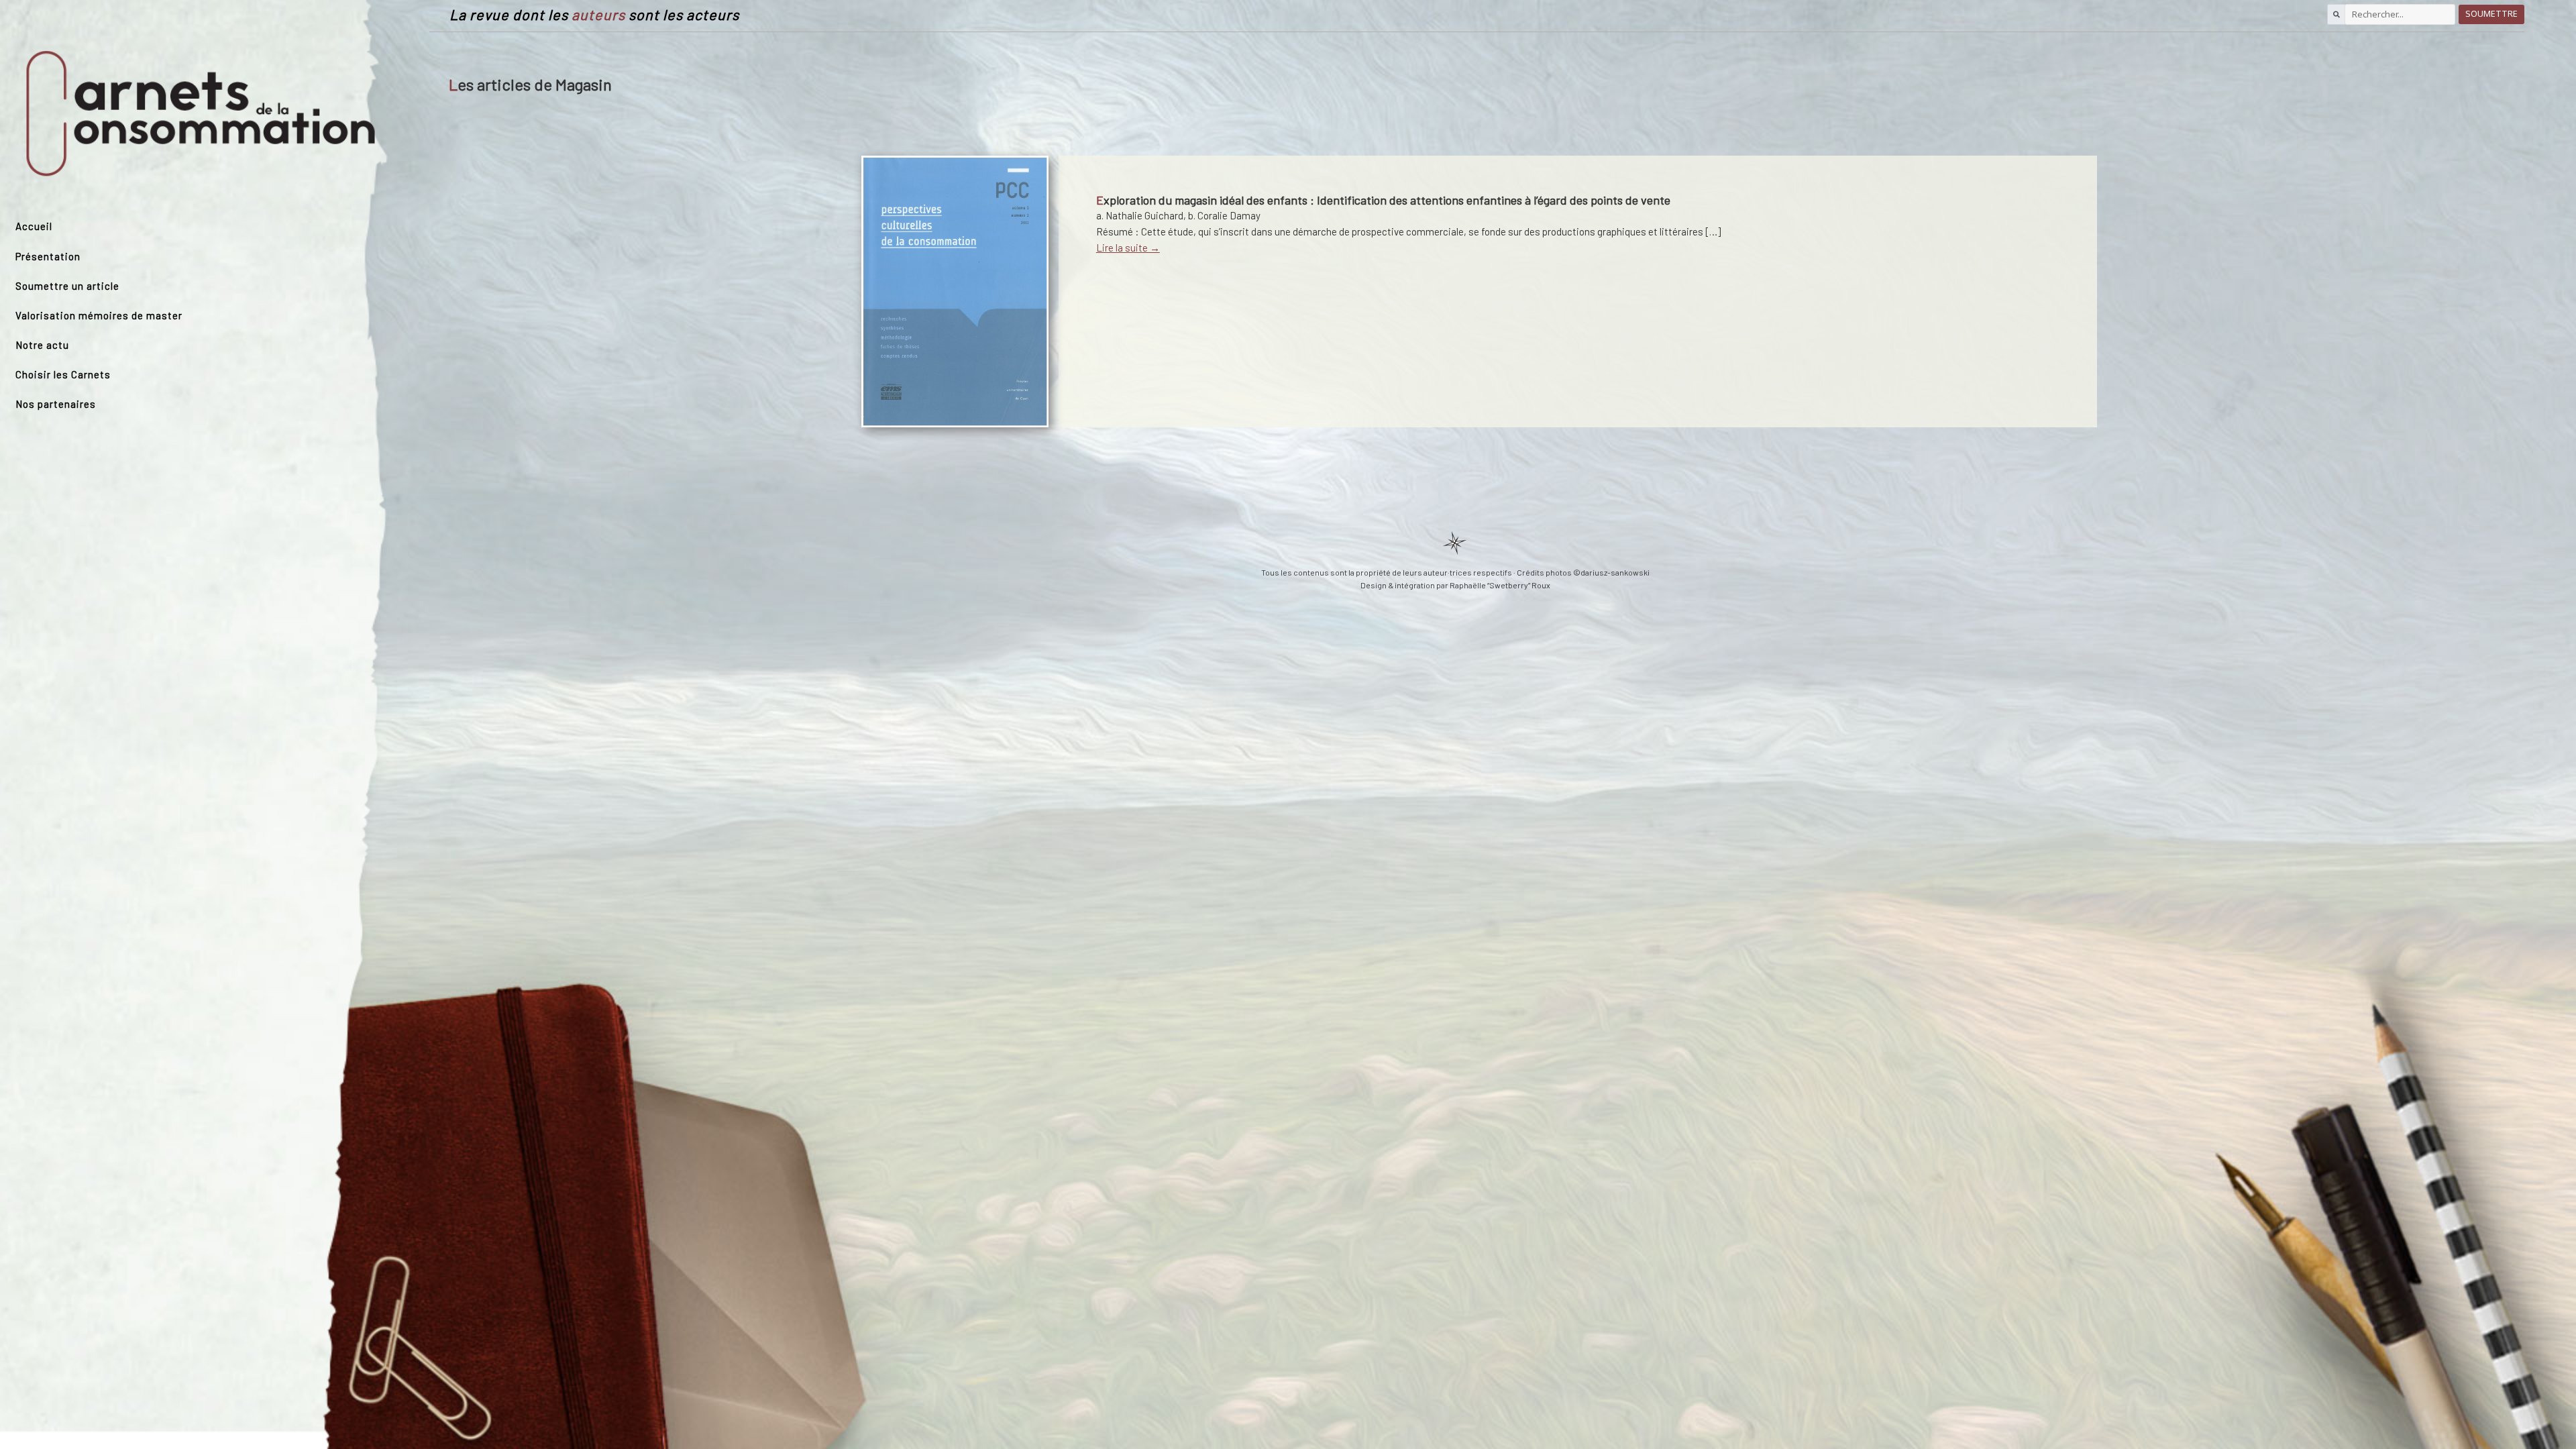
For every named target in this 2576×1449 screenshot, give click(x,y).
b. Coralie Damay (1224, 215)
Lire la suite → (1128, 248)
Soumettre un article (67, 286)
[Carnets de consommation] (201, 115)
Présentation (48, 256)
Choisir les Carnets (63, 374)
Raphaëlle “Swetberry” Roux (1500, 585)
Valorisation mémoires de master (99, 315)
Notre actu (42, 345)
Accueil (34, 226)
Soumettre (2491, 14)
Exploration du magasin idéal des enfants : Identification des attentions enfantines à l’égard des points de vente (1383, 200)
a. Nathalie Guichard (1140, 215)
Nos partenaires (56, 404)
